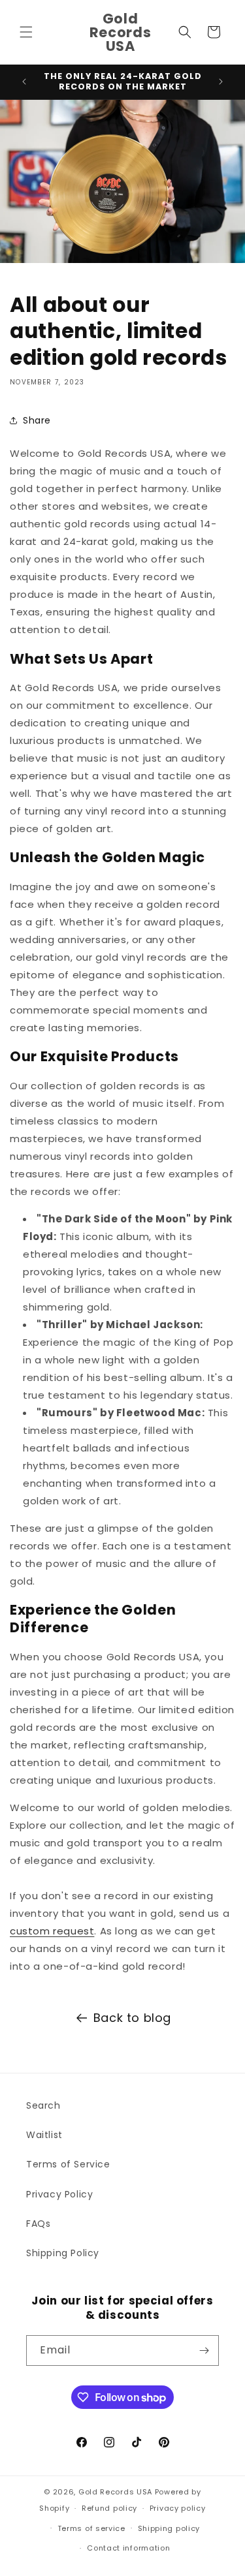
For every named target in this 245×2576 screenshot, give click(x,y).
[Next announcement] (221, 82)
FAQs (38, 2224)
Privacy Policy (59, 2194)
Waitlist (44, 2135)
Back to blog (132, 2018)
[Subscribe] (204, 2351)
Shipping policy (169, 2528)
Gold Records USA (115, 2492)
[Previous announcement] (24, 82)
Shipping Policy (63, 2253)
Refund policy (109, 2508)
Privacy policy (178, 2508)
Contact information (128, 2548)
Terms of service (91, 2528)
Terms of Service (68, 2164)
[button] (26, 32)
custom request (52, 1931)
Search (43, 2105)
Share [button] (37, 420)
